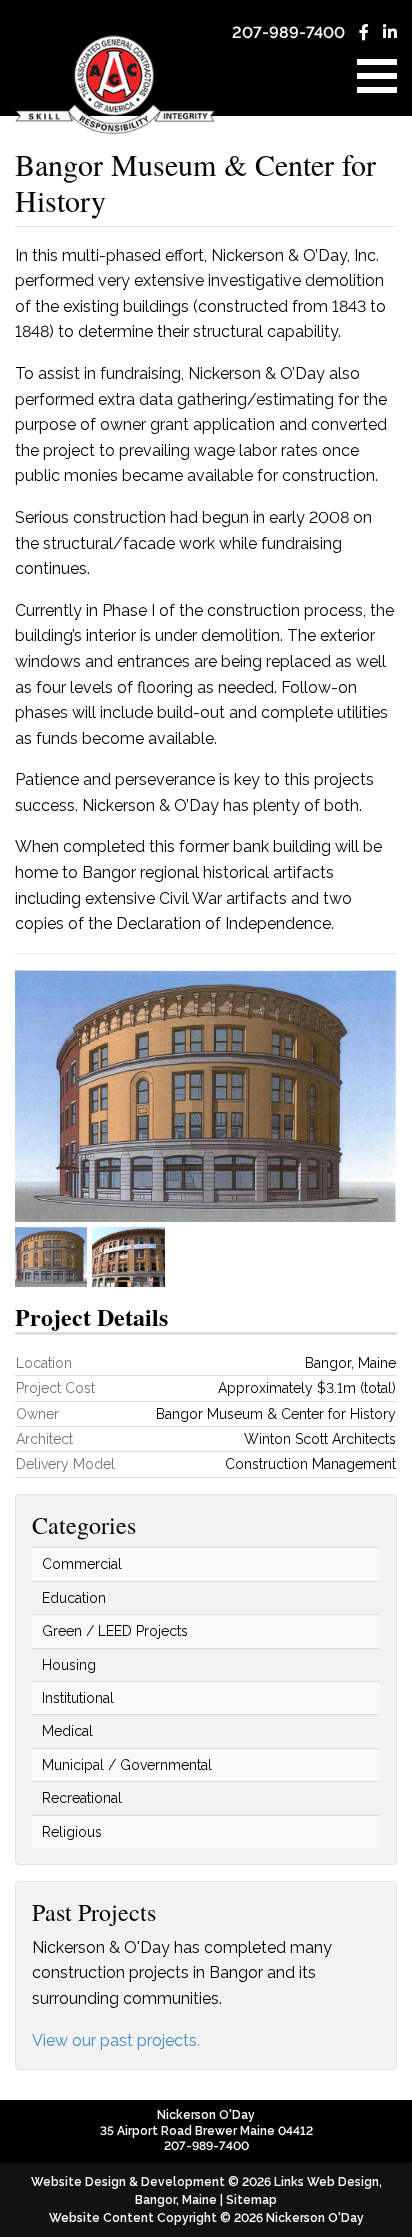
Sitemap (251, 2200)
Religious (72, 1832)
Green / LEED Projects (115, 1631)
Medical (67, 1731)
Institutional (78, 1698)
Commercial (82, 1564)
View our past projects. (116, 2040)
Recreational (82, 1798)
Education (74, 1598)
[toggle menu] (377, 76)
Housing (69, 1665)
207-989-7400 (288, 32)
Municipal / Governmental (127, 1765)
